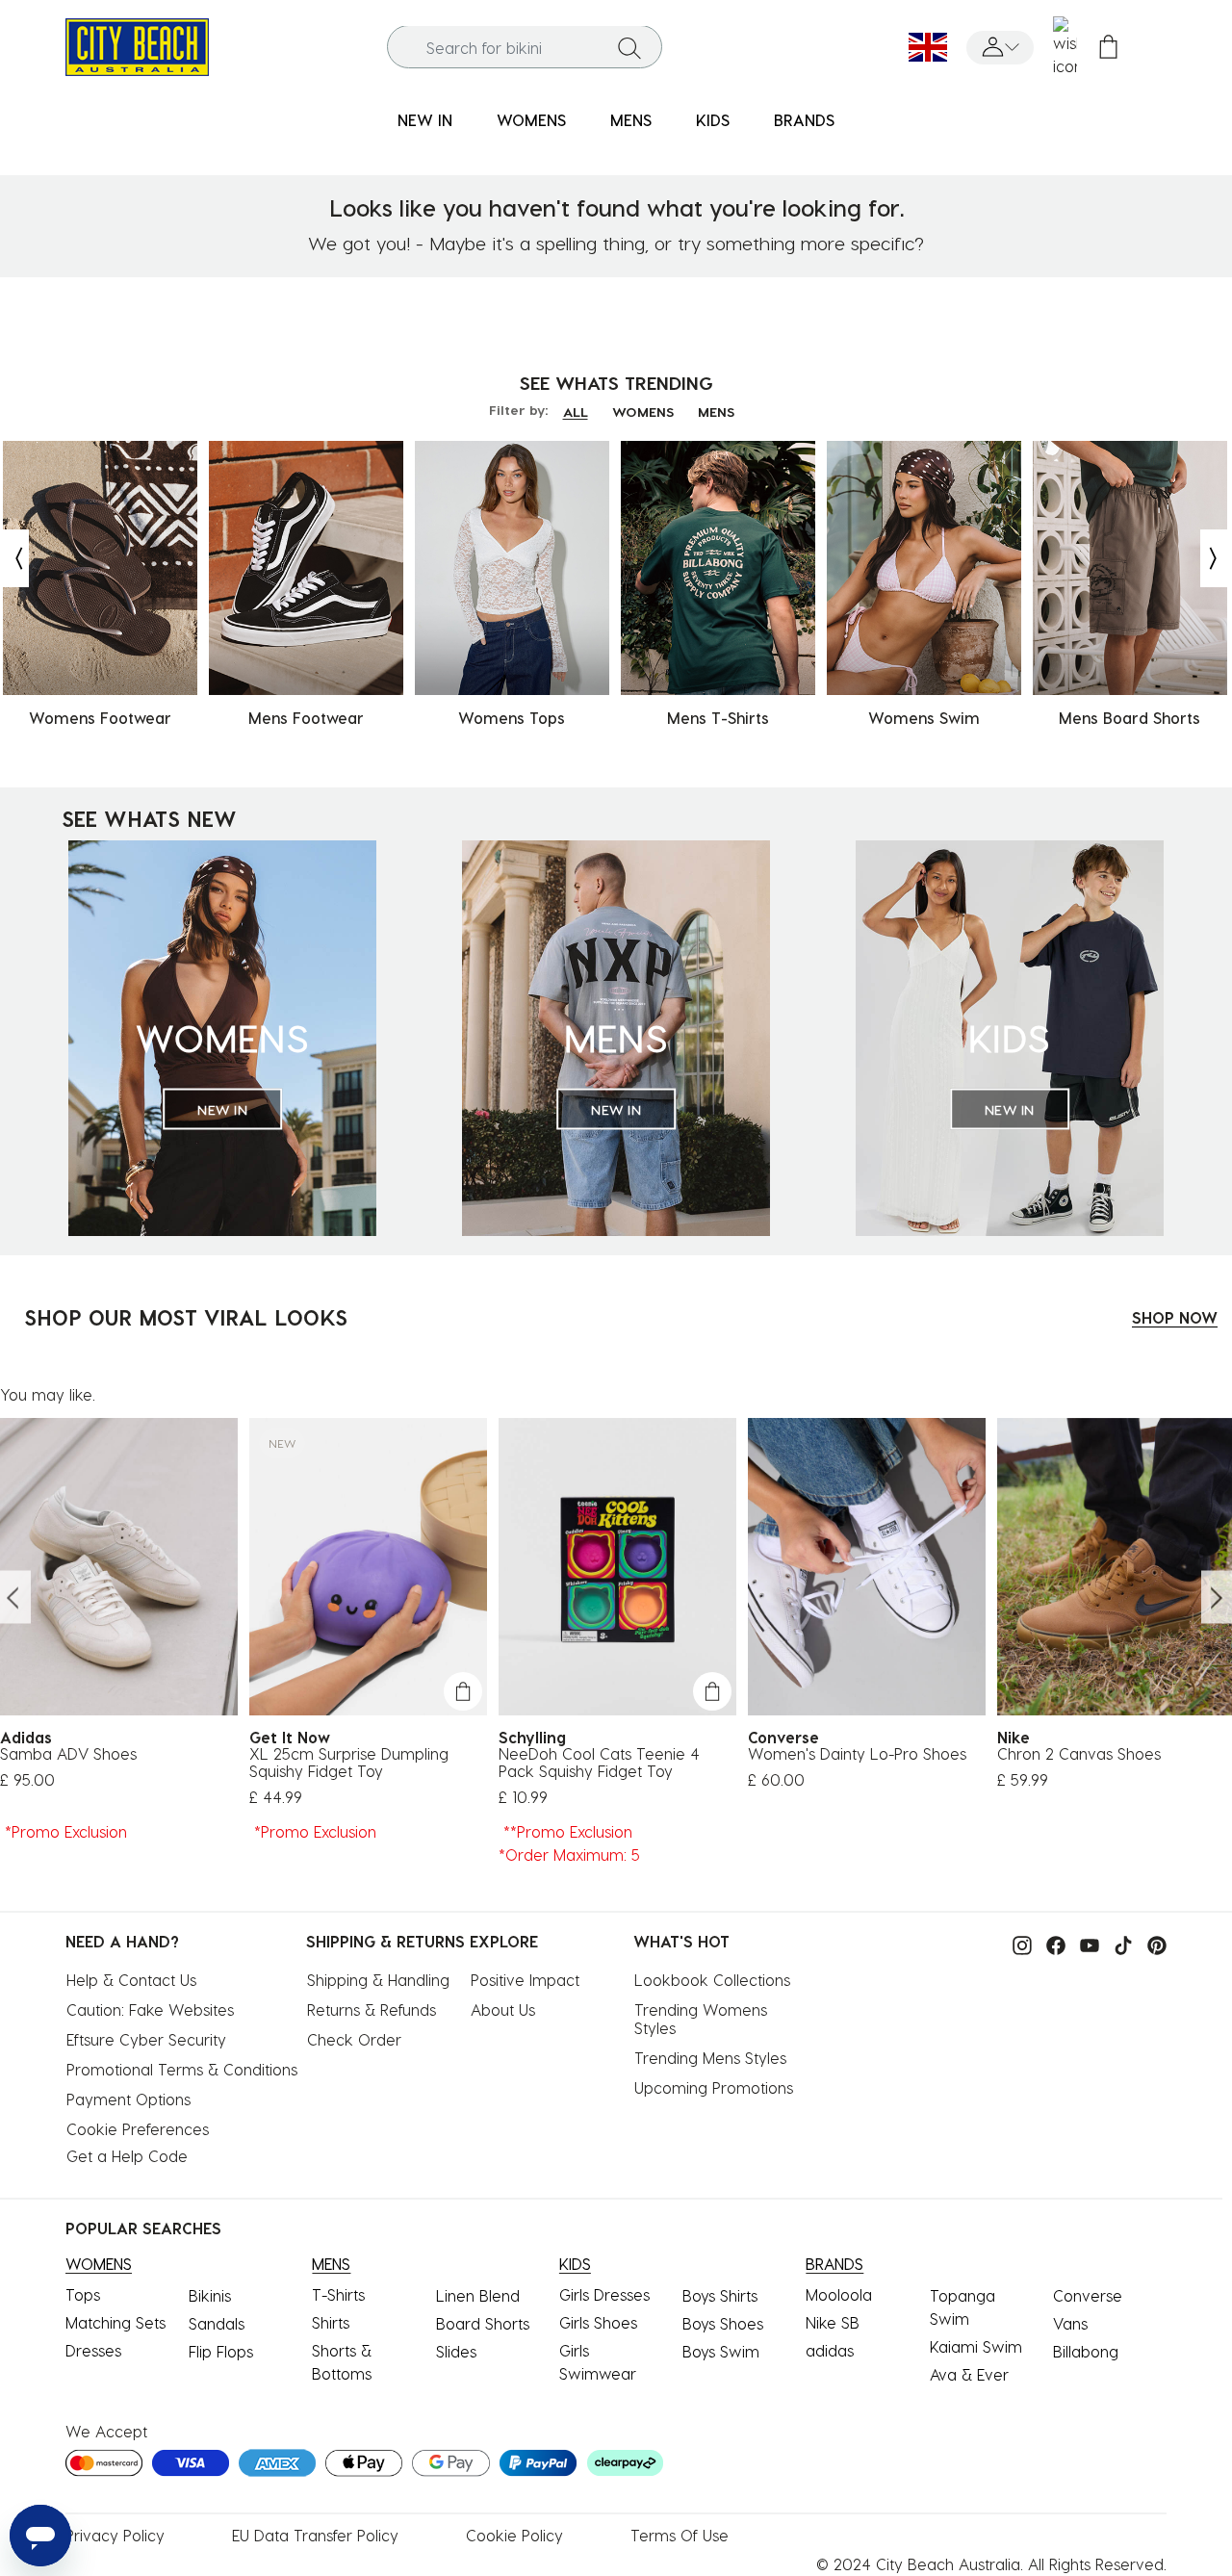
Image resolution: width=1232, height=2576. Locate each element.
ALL (576, 412)
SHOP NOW (1175, 1317)
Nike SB (833, 2322)
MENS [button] (631, 120)
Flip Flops (221, 2351)
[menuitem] (425, 121)
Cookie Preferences (138, 2129)
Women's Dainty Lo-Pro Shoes (857, 1754)
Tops (83, 2294)
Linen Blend (478, 2295)
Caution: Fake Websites (150, 2009)
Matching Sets (115, 2322)
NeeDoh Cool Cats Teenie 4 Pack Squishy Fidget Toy (599, 1763)
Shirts (331, 2322)
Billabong (1086, 2351)
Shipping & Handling (378, 1980)
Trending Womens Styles (703, 2019)
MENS (716, 412)
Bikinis (210, 2295)
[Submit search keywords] (629, 47)
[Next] (1215, 558)
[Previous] (14, 558)
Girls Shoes (598, 2322)
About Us (503, 2009)
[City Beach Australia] (137, 45)
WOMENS (643, 412)
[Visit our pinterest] (1152, 1943)
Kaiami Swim (976, 2346)
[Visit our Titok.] (1118, 1943)
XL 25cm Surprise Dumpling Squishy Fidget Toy (349, 1763)
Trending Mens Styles (710, 2058)
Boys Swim (721, 2351)
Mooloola (839, 2294)
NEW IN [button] (425, 120)
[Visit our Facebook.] (1051, 1943)
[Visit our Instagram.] (1017, 1943)
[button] (1000, 48)
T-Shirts (338, 2294)
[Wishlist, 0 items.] (1065, 47)
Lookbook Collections (712, 1980)
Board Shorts (483, 2323)
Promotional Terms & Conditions (182, 2069)
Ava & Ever (969, 2374)
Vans (1070, 2323)
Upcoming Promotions (714, 2087)
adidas (830, 2350)
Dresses (93, 2350)
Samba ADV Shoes (68, 1754)
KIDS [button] (713, 120)
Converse (1088, 2295)
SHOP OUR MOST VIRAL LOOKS (186, 1317)
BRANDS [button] (804, 120)
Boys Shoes (723, 2323)
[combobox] (525, 48)
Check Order (354, 2039)
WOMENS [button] (531, 120)
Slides (456, 2351)
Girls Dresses (604, 2294)
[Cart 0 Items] (1108, 48)
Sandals (217, 2323)
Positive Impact (525, 1980)
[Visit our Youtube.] (1085, 1943)
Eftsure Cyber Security (146, 2039)
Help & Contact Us (131, 1980)
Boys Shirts (720, 2295)
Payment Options (128, 2099)
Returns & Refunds (372, 2009)
